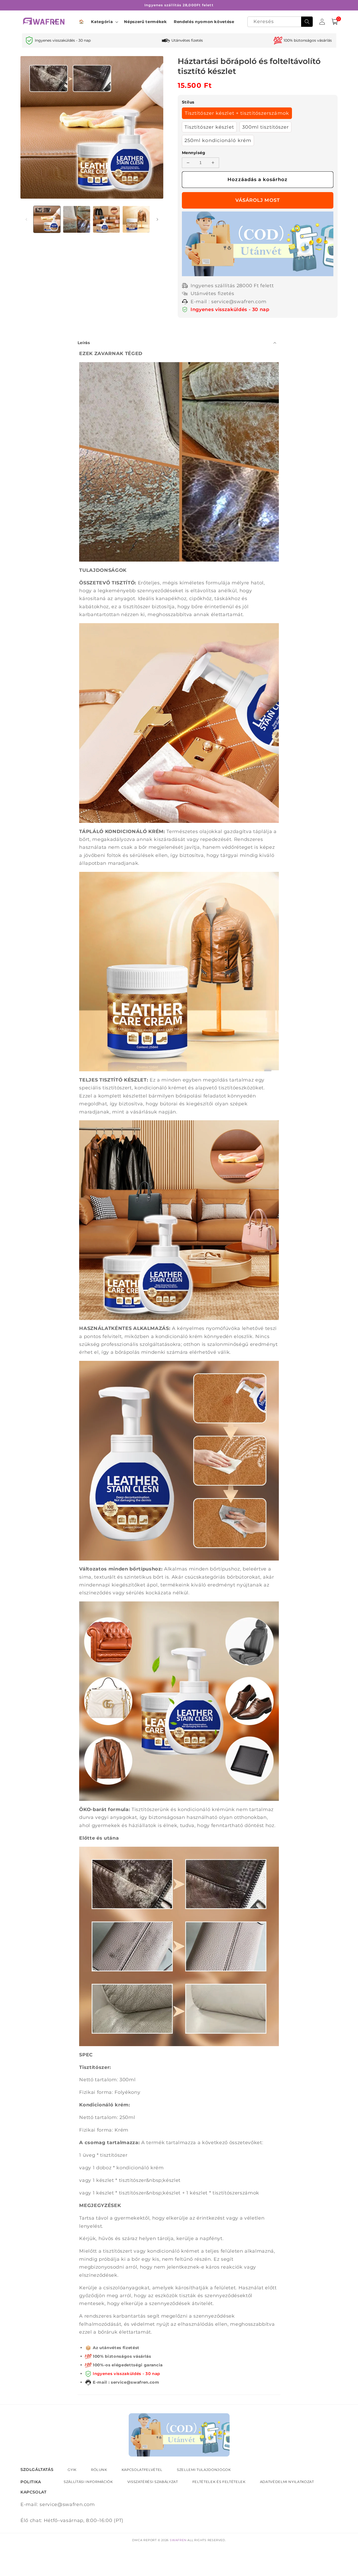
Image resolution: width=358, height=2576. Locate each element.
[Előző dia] (26, 219)
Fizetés (258, 200)
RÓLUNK (99, 2470)
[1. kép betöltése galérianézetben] (47, 219)
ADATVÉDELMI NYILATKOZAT (287, 2482)
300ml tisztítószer (266, 127)
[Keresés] (307, 22)
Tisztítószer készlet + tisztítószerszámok (237, 113)
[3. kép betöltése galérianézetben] (107, 219)
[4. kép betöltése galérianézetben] (136, 219)
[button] (104, 22)
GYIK (72, 2470)
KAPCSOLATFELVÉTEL (142, 2470)
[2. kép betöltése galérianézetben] (77, 219)
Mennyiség (194, 153)
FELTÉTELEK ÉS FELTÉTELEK (219, 2482)
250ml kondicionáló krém (218, 140)
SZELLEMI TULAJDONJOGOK (204, 2470)
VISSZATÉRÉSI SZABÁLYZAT (153, 2482)
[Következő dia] (158, 219)
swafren (178, 2540)
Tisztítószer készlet (209, 127)
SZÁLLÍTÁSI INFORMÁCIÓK (88, 2482)
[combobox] (280, 22)
